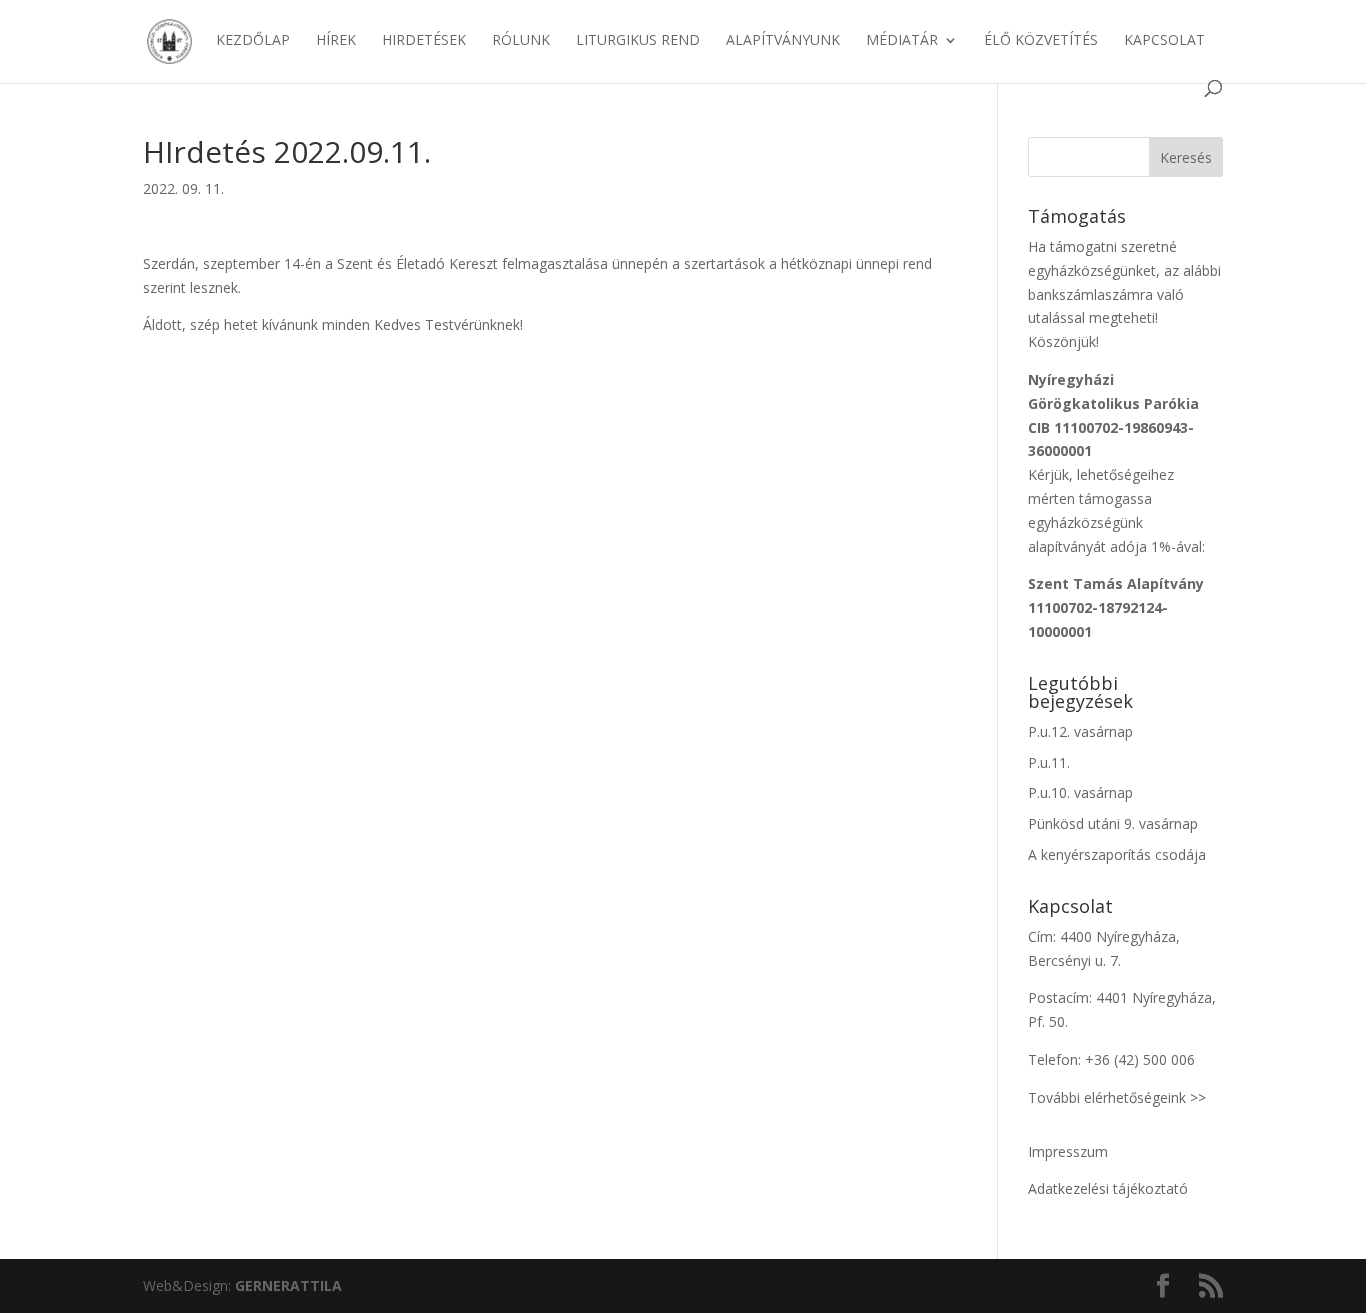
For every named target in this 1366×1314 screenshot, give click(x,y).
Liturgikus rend (638, 41)
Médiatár (902, 41)
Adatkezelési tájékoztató (1108, 1188)
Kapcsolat (1164, 41)
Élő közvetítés (1041, 41)
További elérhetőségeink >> (1117, 1097)
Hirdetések (424, 41)
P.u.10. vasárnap (1080, 792)
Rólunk (521, 41)
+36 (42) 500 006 (1140, 1059)
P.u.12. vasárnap (1080, 731)
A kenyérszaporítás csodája (1117, 854)
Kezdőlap (253, 41)
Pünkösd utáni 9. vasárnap (1113, 823)
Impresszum (1068, 1151)
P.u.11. (1049, 762)
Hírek (336, 41)
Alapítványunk (783, 41)
